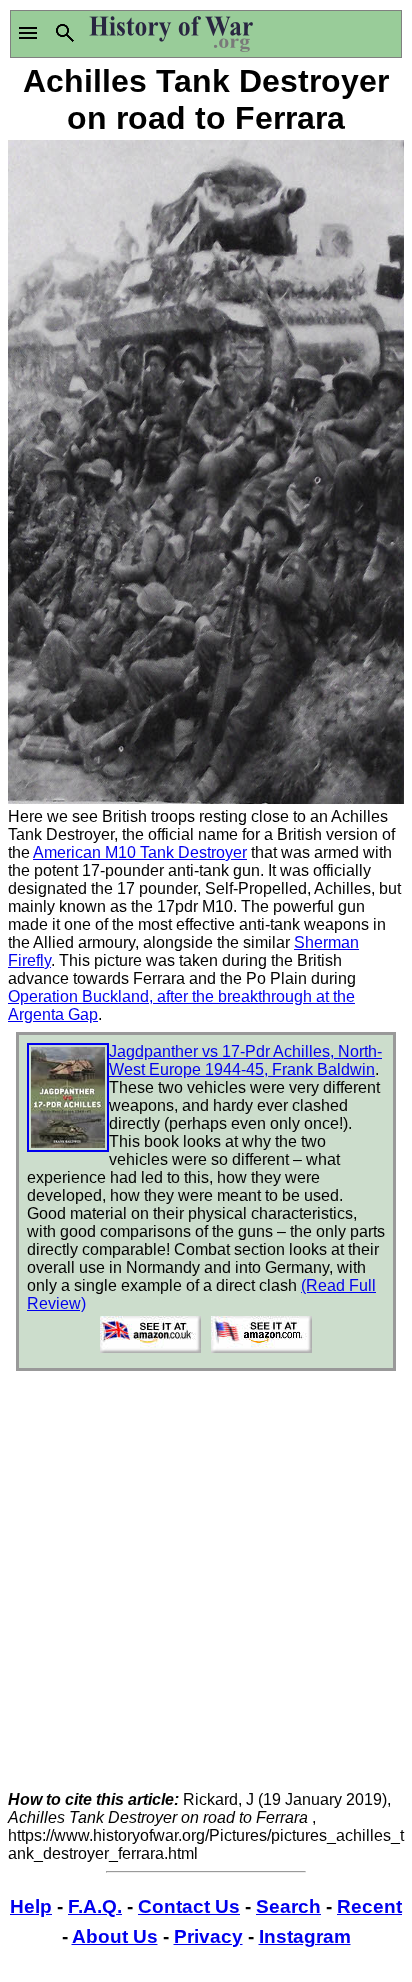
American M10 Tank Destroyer (140, 852)
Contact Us (189, 1906)
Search (288, 1906)
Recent (369, 1906)
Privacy (208, 1936)
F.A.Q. (95, 1906)
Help (31, 1906)
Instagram (305, 1936)
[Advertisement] (206, 1585)
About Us (115, 1936)
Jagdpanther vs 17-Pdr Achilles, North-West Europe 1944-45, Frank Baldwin (245, 1060)
